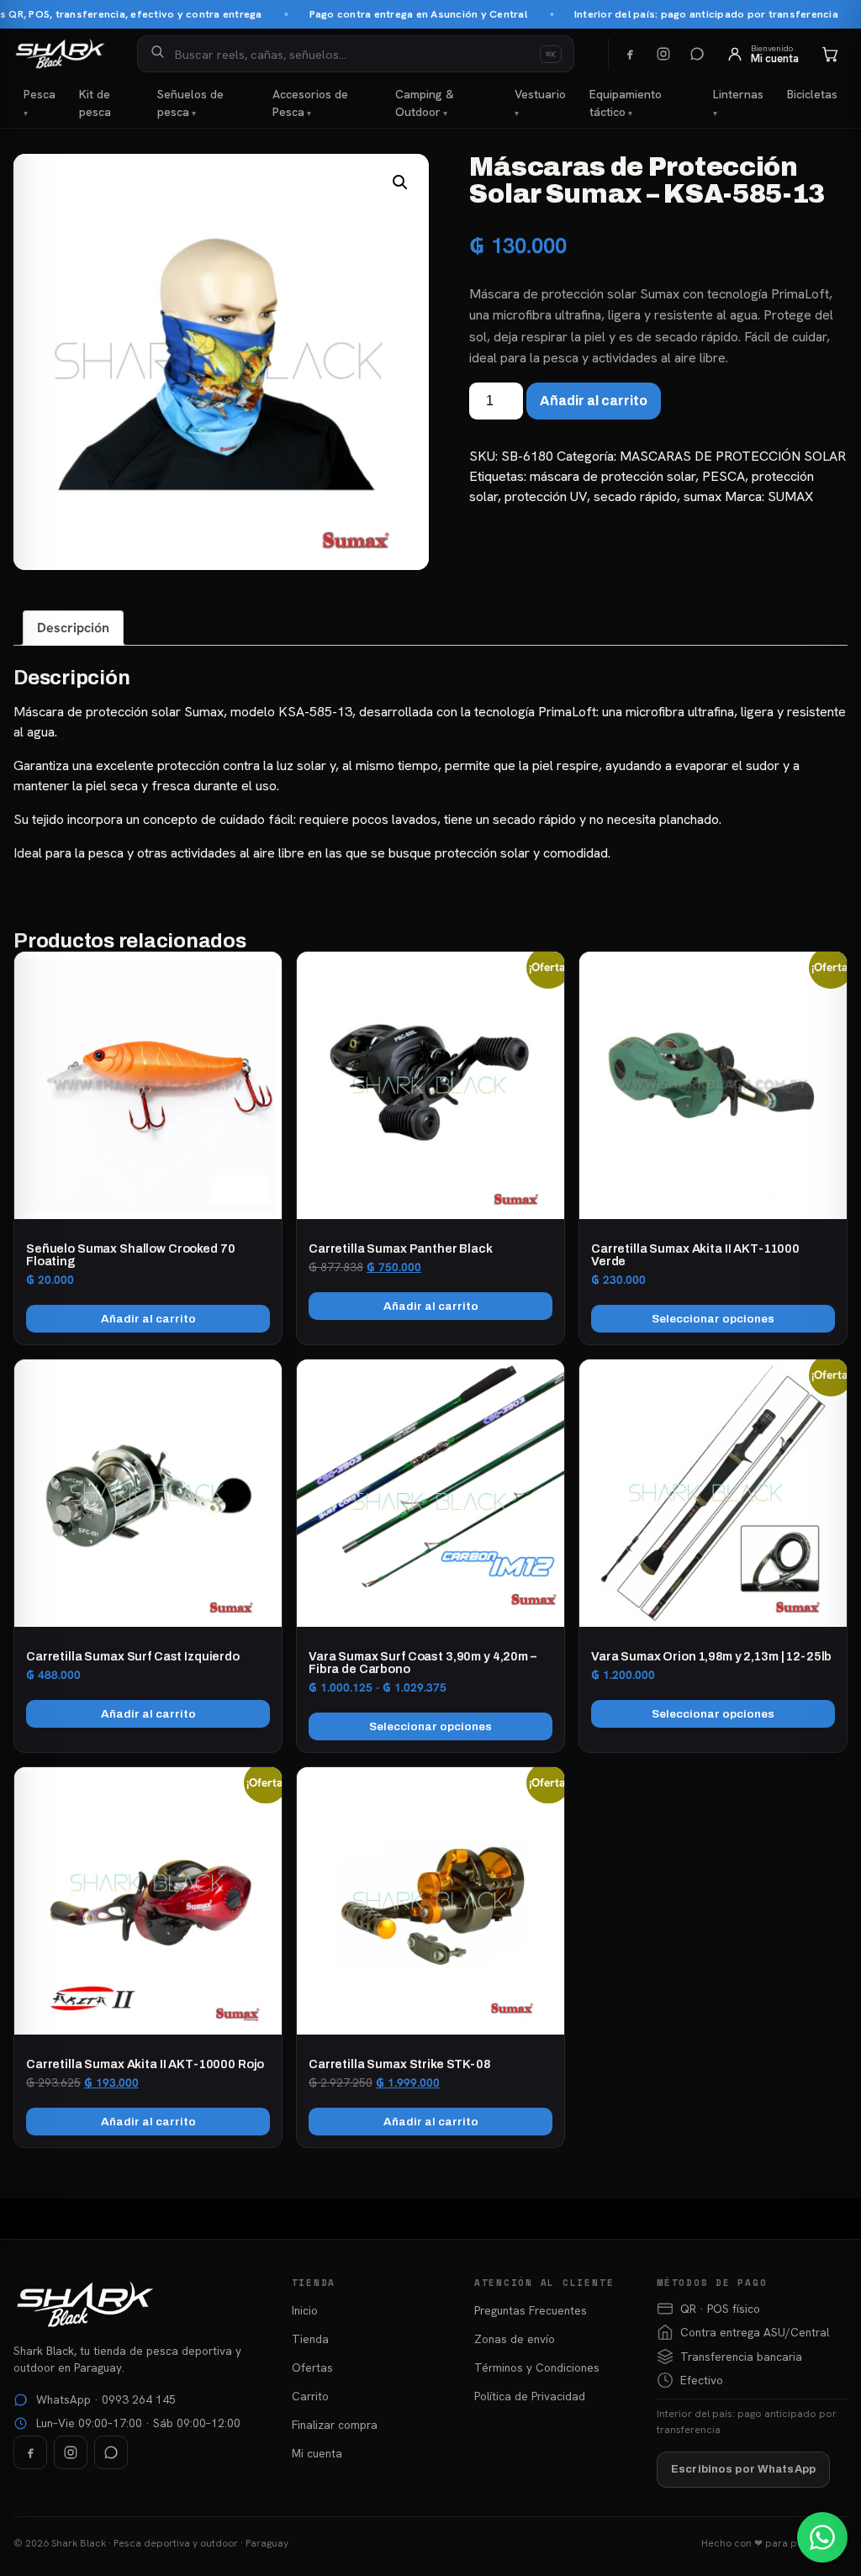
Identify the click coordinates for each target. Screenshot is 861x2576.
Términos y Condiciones (537, 2367)
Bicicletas (812, 94)
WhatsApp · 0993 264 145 (106, 2399)
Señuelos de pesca (190, 103)
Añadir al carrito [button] (148, 1319)
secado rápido (635, 496)
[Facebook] (630, 54)
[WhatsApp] (697, 54)
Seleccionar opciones (713, 1319)
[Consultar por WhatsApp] (822, 2537)
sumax (703, 496)
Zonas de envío (515, 2339)
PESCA (724, 476)
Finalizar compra (335, 2425)
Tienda (310, 2339)
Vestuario (540, 94)
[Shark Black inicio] (60, 54)
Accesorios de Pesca (310, 103)
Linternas (738, 94)
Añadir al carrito (594, 401)
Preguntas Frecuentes (531, 2310)
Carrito (310, 2396)
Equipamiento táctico (626, 103)
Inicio (305, 2310)
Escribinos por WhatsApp (743, 2469)
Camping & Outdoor (425, 103)
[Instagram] (663, 54)
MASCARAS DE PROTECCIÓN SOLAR (733, 456)
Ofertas (312, 2367)
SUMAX (790, 496)
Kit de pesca (95, 103)
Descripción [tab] (73, 628)
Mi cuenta (317, 2453)
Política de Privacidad (530, 2396)
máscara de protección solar (613, 476)
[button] (400, 182)
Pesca (40, 94)
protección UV (546, 496)
